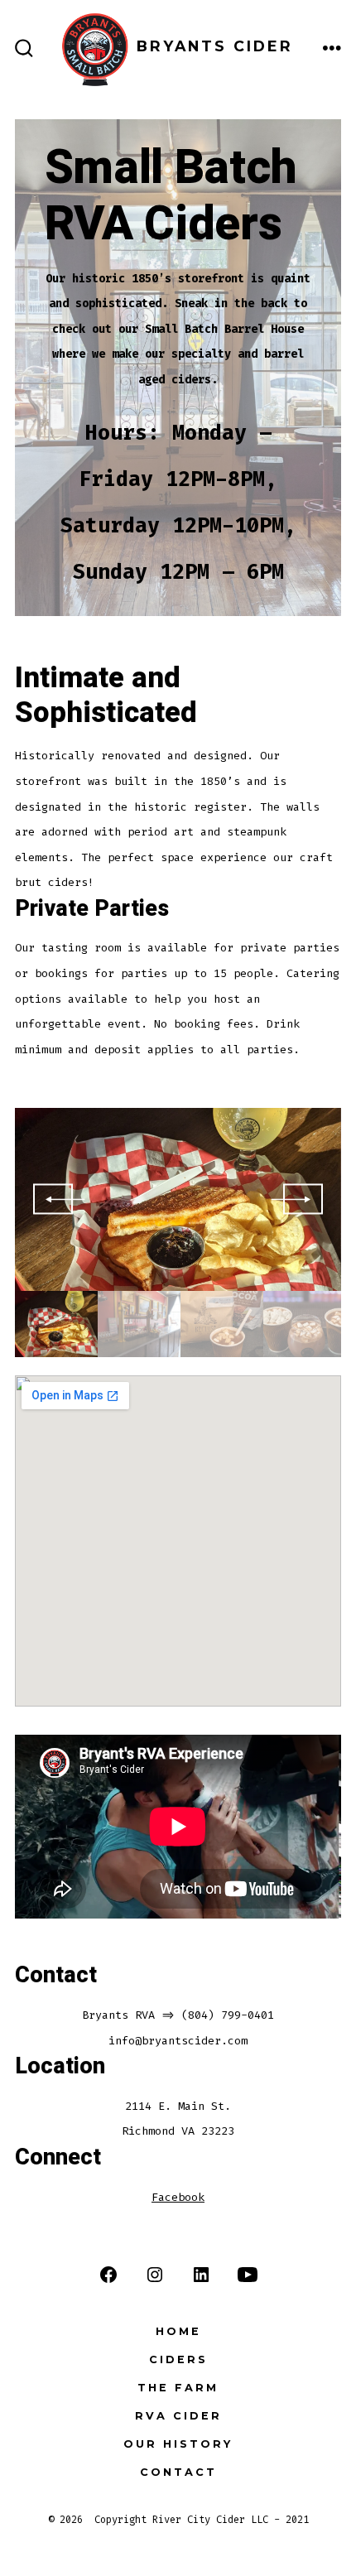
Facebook (178, 2197)
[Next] (303, 1199)
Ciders (178, 2359)
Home (178, 2331)
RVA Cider (178, 2416)
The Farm (178, 2388)
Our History (178, 2444)
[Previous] (53, 1199)
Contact (178, 2472)
